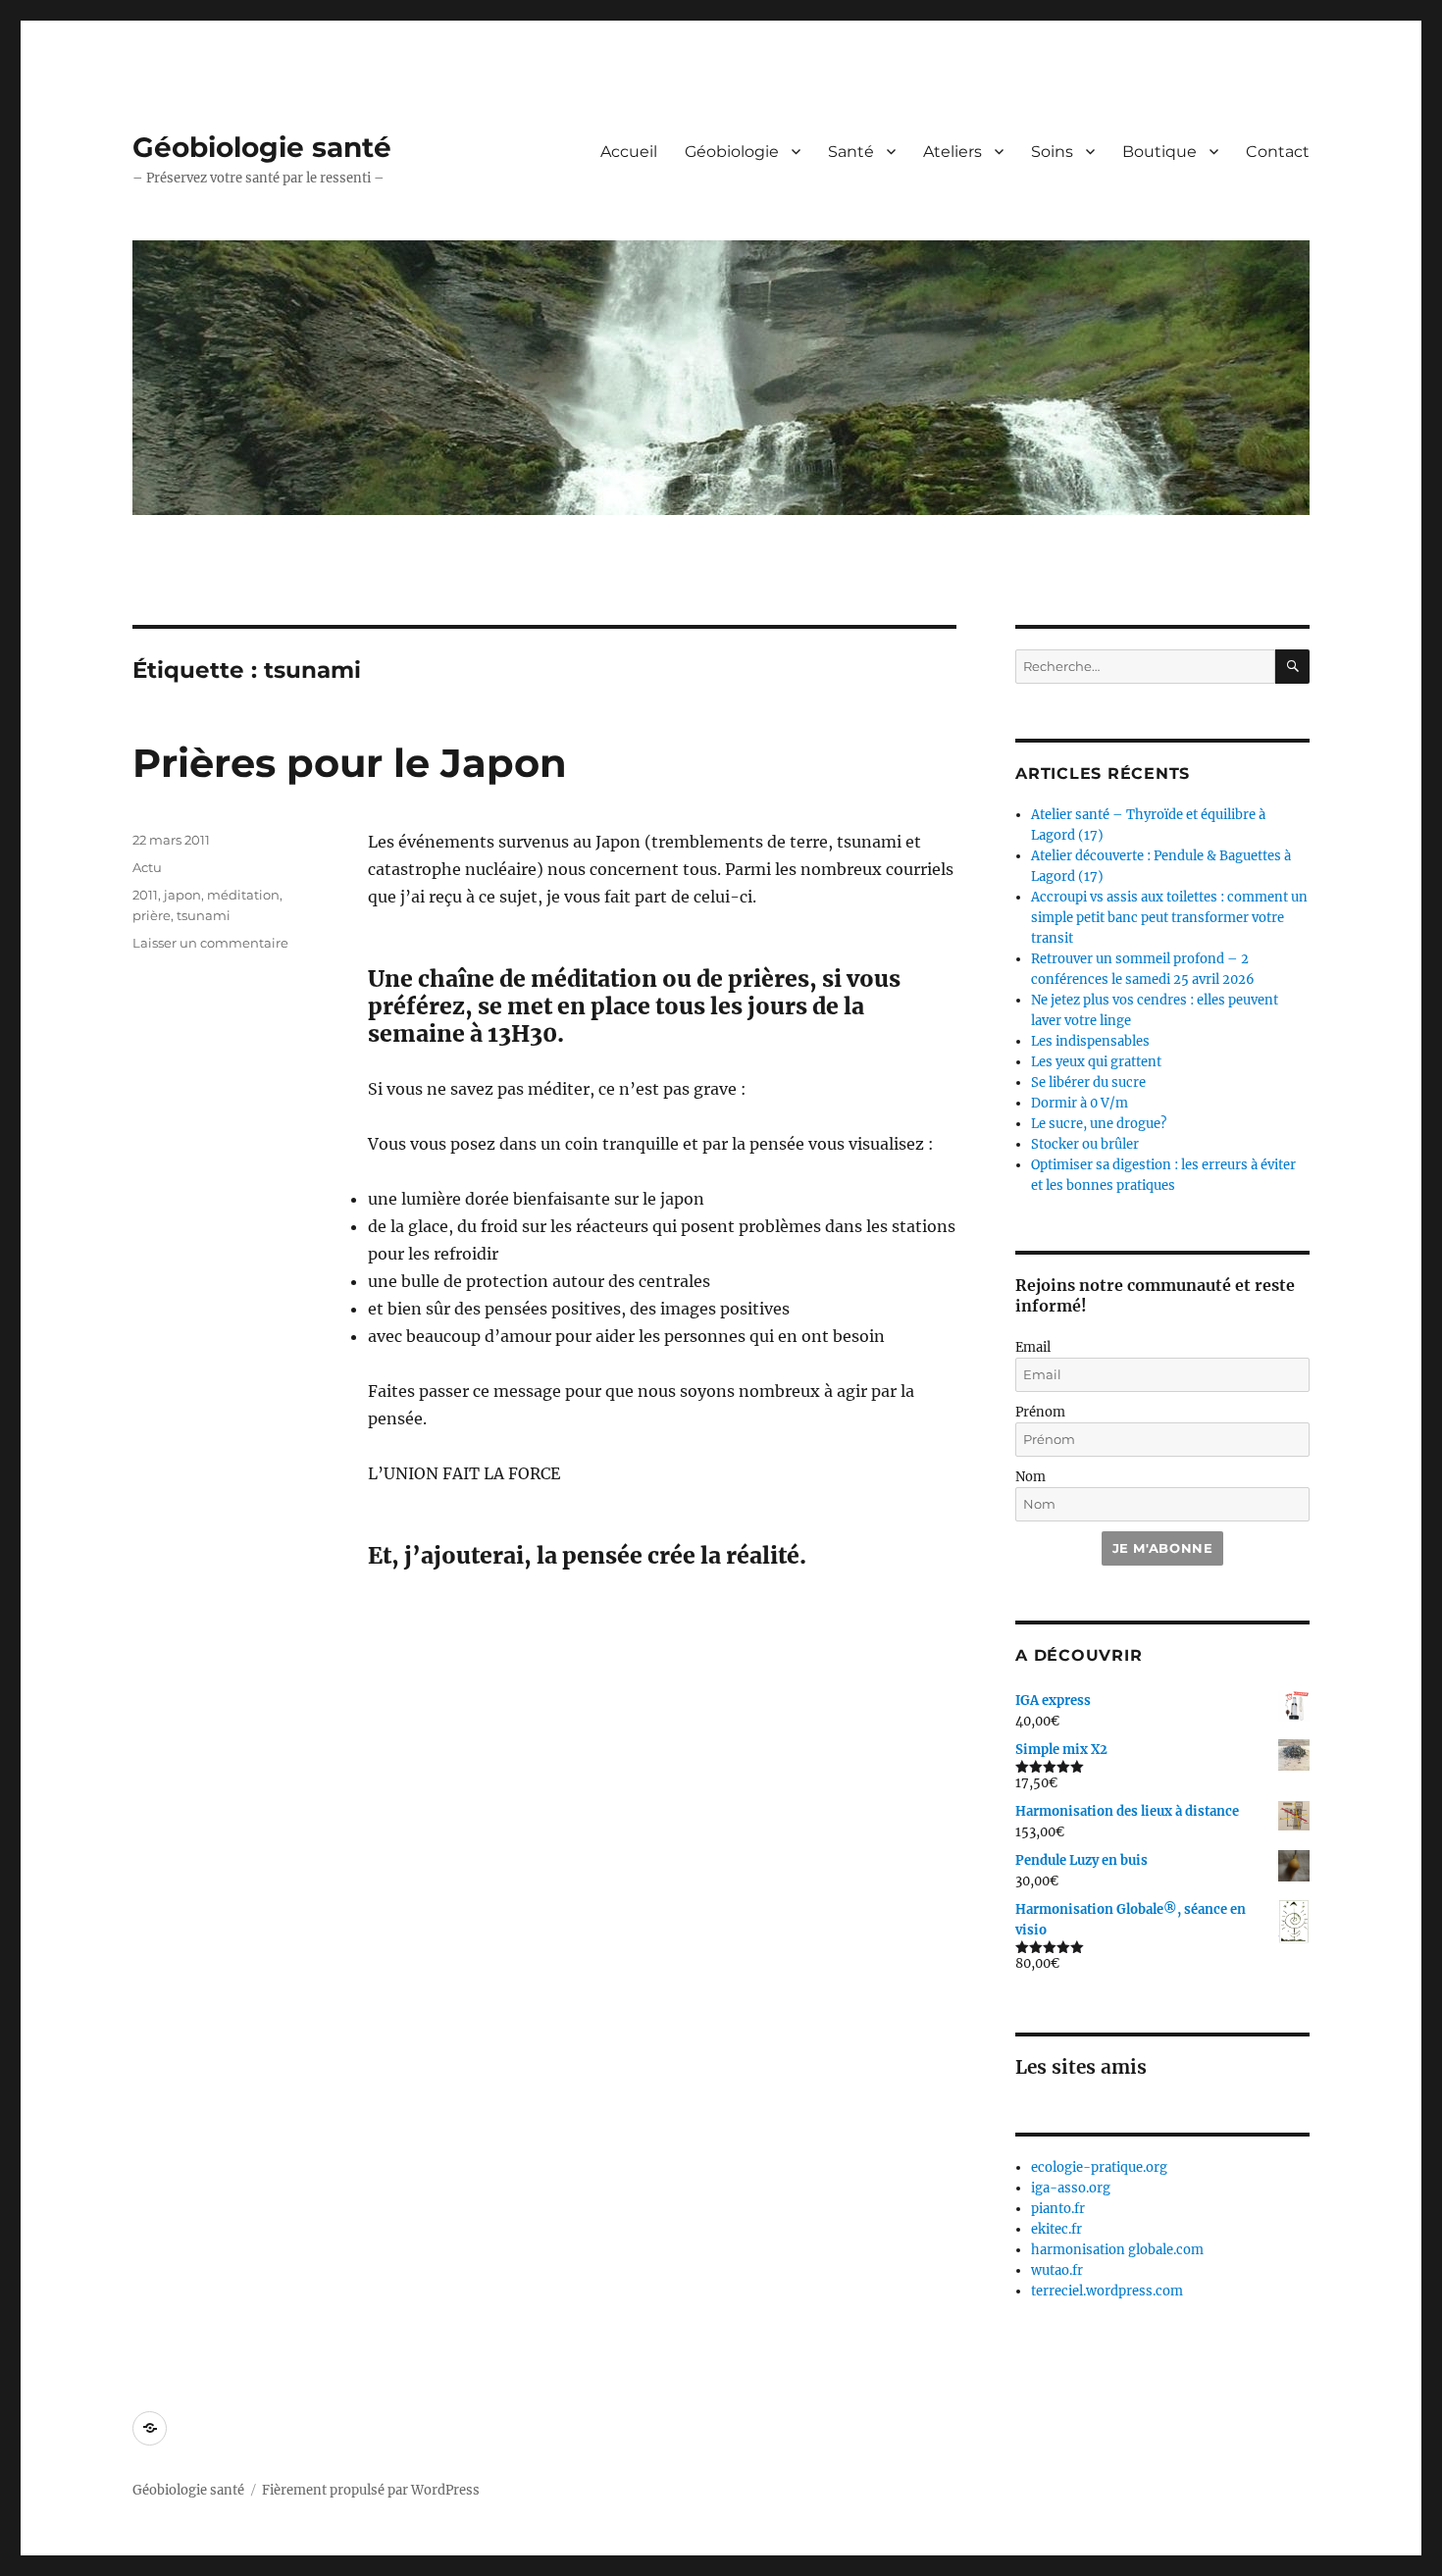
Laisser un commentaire (210, 943)
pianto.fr (1058, 2209)
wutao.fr (1057, 2270)
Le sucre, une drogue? (1099, 1124)
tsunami (204, 915)
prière (152, 915)
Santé (851, 152)
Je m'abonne (1163, 1548)
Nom (1030, 1477)
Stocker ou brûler (1085, 1144)
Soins (1052, 152)
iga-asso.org (1071, 2188)
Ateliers (953, 152)
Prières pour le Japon (350, 763)
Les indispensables (1090, 1041)
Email (1033, 1347)
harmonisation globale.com (1117, 2250)
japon (182, 895)
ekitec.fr (1056, 2229)
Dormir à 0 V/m (1080, 1103)
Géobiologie (732, 152)
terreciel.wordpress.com (1107, 2291)
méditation (243, 895)
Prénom (1040, 1412)
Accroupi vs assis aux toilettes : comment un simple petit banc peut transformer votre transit (1169, 918)
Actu (147, 867)
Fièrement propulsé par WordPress (371, 2490)
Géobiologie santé (262, 147)
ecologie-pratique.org (1099, 2167)
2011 (145, 895)
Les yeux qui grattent (1096, 1062)
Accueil (629, 152)
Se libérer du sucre (1088, 1082)
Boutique (1159, 152)
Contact (1278, 152)
